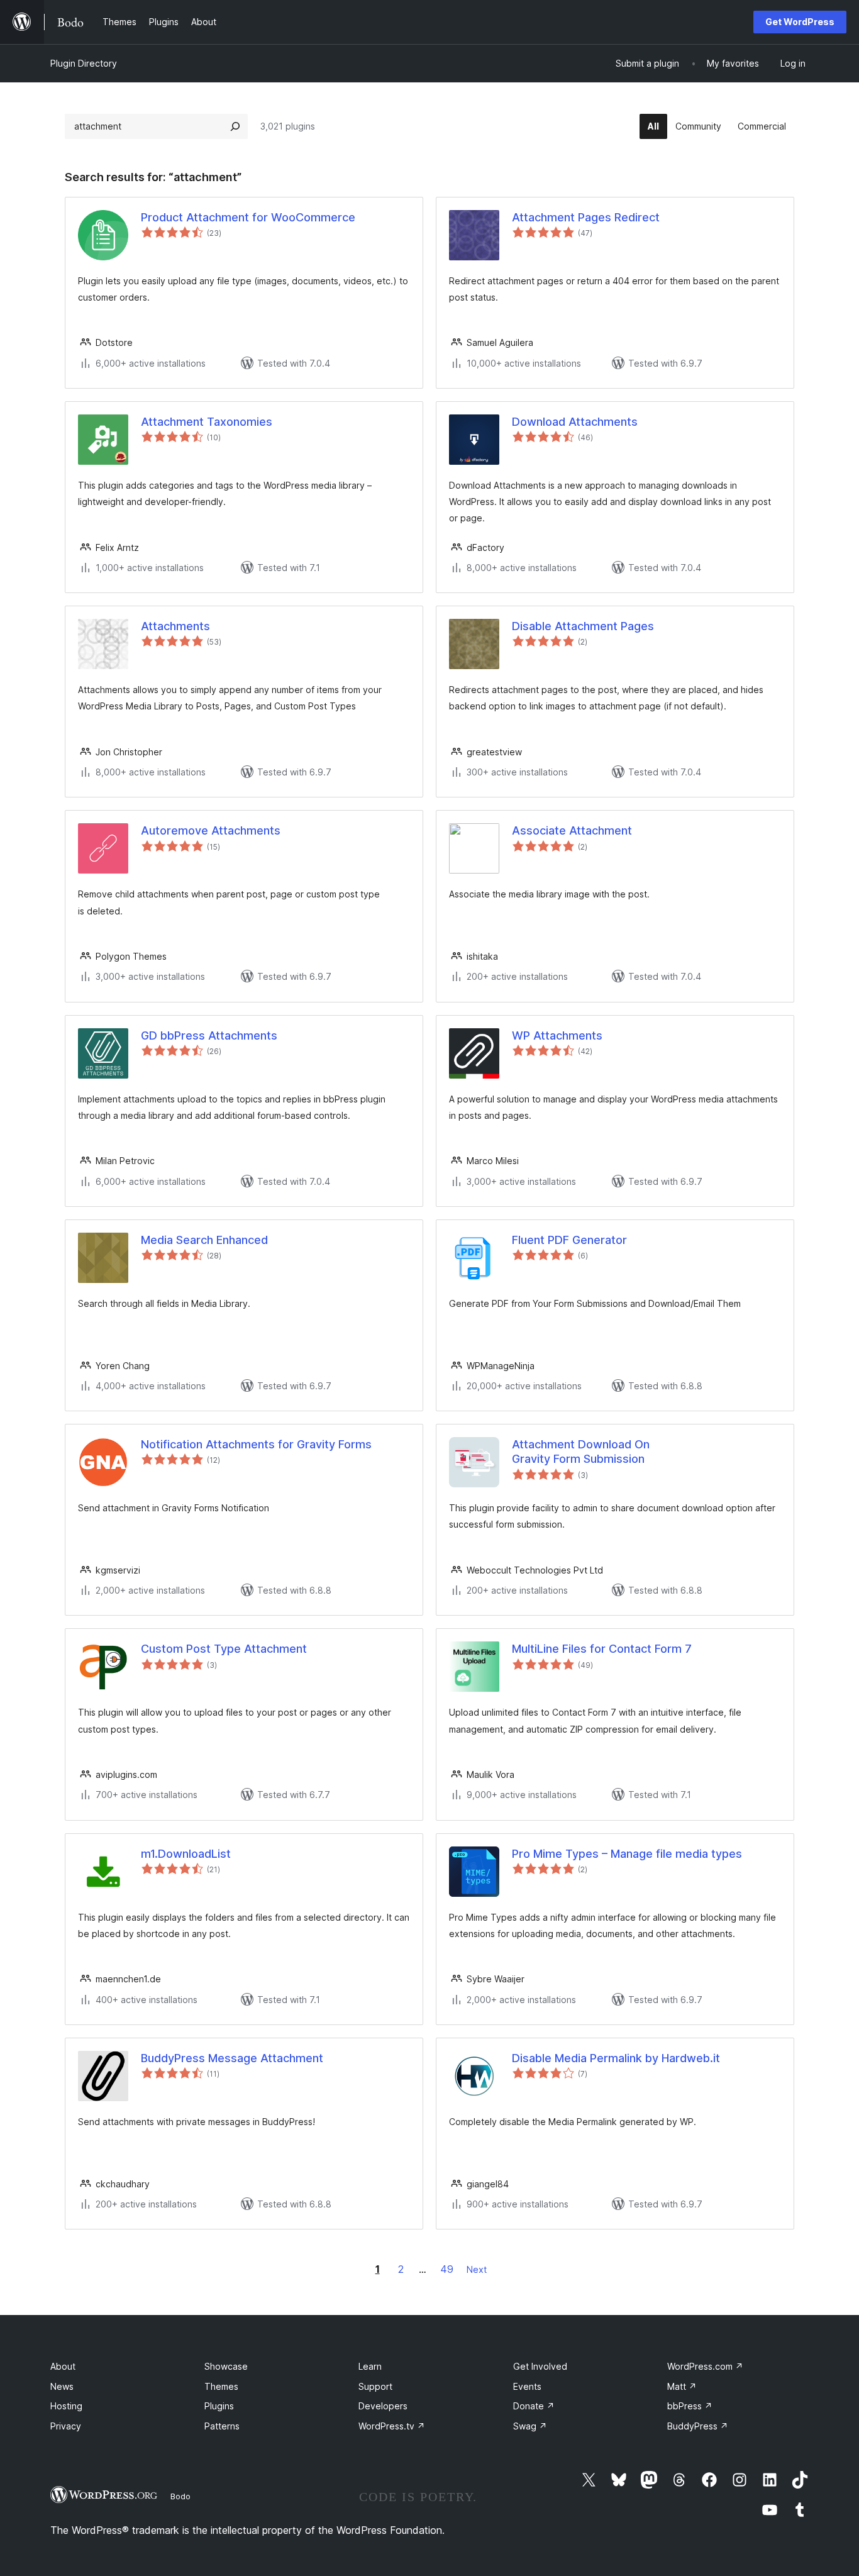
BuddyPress (698, 2426)
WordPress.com (705, 2366)
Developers (383, 2406)
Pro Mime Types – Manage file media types (627, 1854)
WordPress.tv (392, 2426)
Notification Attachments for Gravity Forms (256, 1444)
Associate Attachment (572, 830)
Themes (221, 2386)
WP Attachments (557, 1035)
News (62, 2386)
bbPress (690, 2406)
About (63, 2366)
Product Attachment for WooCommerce (248, 217)
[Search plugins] (235, 126)
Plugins (219, 2406)
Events (527, 2386)
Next (477, 2269)
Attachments (175, 626)
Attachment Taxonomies (207, 422)
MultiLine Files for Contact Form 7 (602, 1649)
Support (375, 2386)
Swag (530, 2426)
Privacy (66, 2426)
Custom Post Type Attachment (224, 1649)
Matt (682, 2386)
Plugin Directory (84, 63)
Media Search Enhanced (204, 1240)
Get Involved (540, 2366)
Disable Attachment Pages (583, 626)
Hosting (66, 2406)
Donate (534, 2406)
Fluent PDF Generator (569, 1240)
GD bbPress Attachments (209, 1035)
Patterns (222, 2426)
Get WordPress (800, 22)
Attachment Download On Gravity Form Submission (581, 1452)
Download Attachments (575, 422)
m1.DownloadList (186, 1854)
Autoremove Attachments (211, 830)
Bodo (180, 2496)
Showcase (226, 2366)
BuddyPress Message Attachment (232, 2058)
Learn (370, 2366)
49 (447, 2269)
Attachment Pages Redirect (586, 217)
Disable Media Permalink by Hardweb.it (616, 2058)
